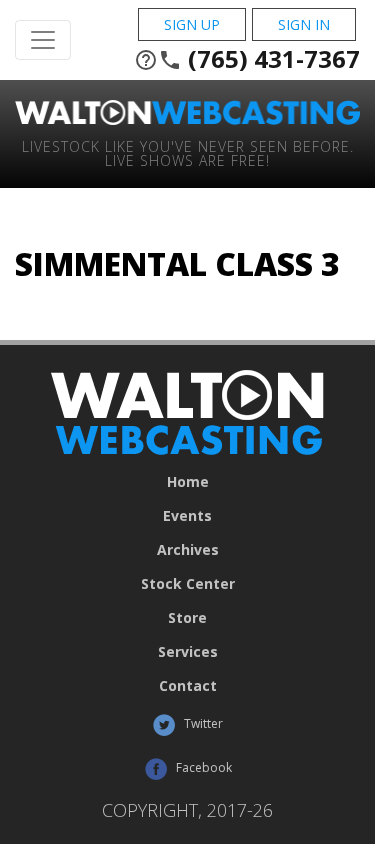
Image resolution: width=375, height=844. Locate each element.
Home (188, 482)
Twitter (202, 723)
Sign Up (192, 24)
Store (187, 618)
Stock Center (188, 584)
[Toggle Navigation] (43, 40)
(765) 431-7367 (247, 59)
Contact (188, 686)
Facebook (202, 767)
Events (187, 516)
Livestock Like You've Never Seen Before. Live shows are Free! (188, 152)
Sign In (304, 24)
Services (188, 652)
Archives (188, 550)
